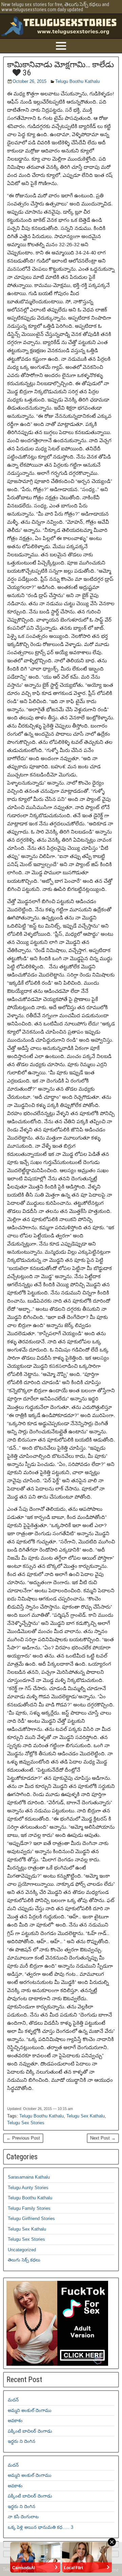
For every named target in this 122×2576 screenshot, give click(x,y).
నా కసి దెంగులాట (23, 2517)
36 (26, 73)
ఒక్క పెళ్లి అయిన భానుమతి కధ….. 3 (40, 2527)
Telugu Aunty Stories (28, 2188)
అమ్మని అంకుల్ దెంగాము (30, 2410)
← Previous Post (23, 2138)
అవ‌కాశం (15, 2421)
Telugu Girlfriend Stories (31, 2219)
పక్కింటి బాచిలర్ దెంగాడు (30, 2431)
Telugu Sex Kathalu (86, 2116)
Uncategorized (22, 2250)
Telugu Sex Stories (26, 2123)
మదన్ (13, 2400)
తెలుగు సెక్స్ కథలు (24, 2260)
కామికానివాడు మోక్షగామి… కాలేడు (60, 65)
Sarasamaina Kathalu (29, 2177)
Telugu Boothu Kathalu (77, 81)
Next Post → (103, 2138)
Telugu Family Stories (29, 2208)
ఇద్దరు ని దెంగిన (22, 2441)
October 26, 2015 (29, 81)
